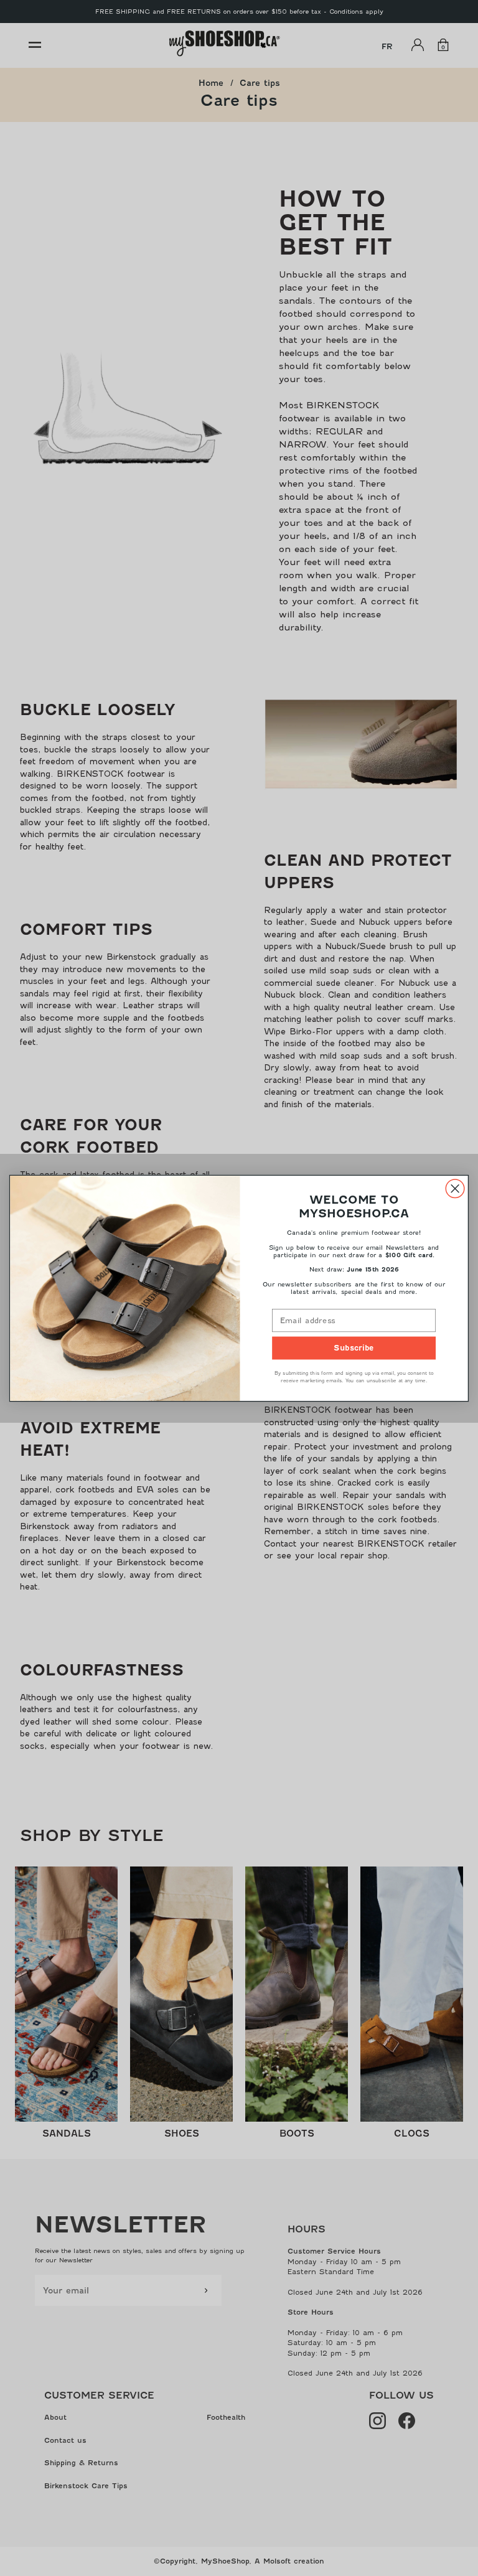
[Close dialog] (455, 1188)
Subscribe (354, 1347)
